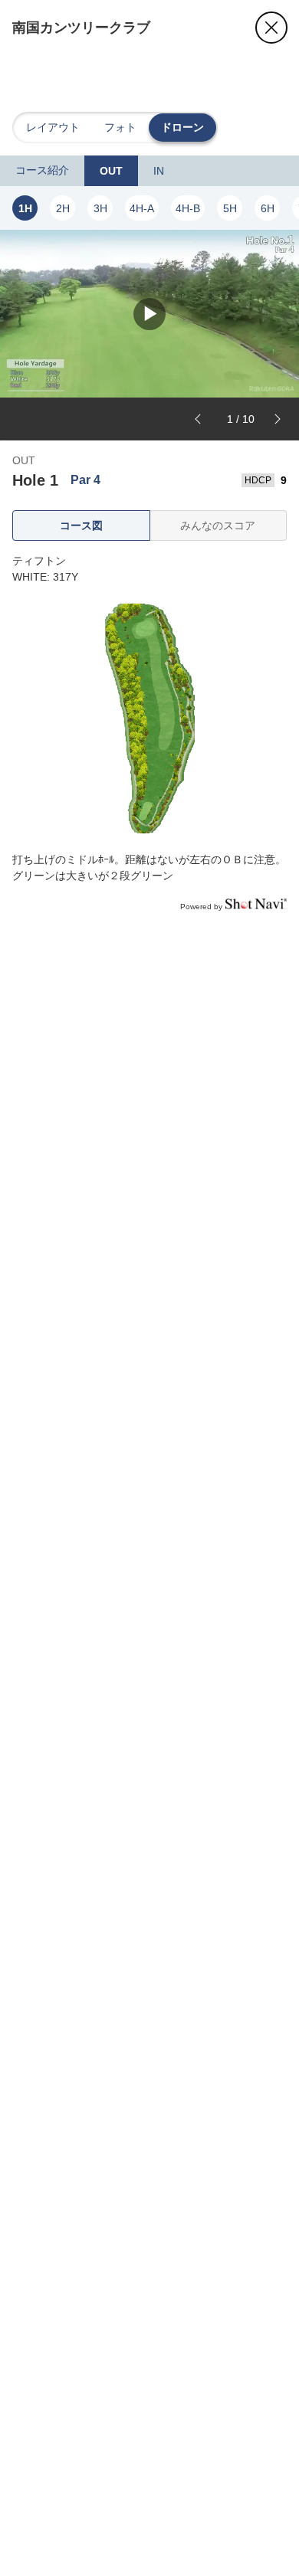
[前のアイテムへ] (198, 419)
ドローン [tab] (182, 127)
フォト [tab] (120, 127)
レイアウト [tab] (53, 127)
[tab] (42, 171)
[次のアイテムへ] (278, 419)
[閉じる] (271, 28)
